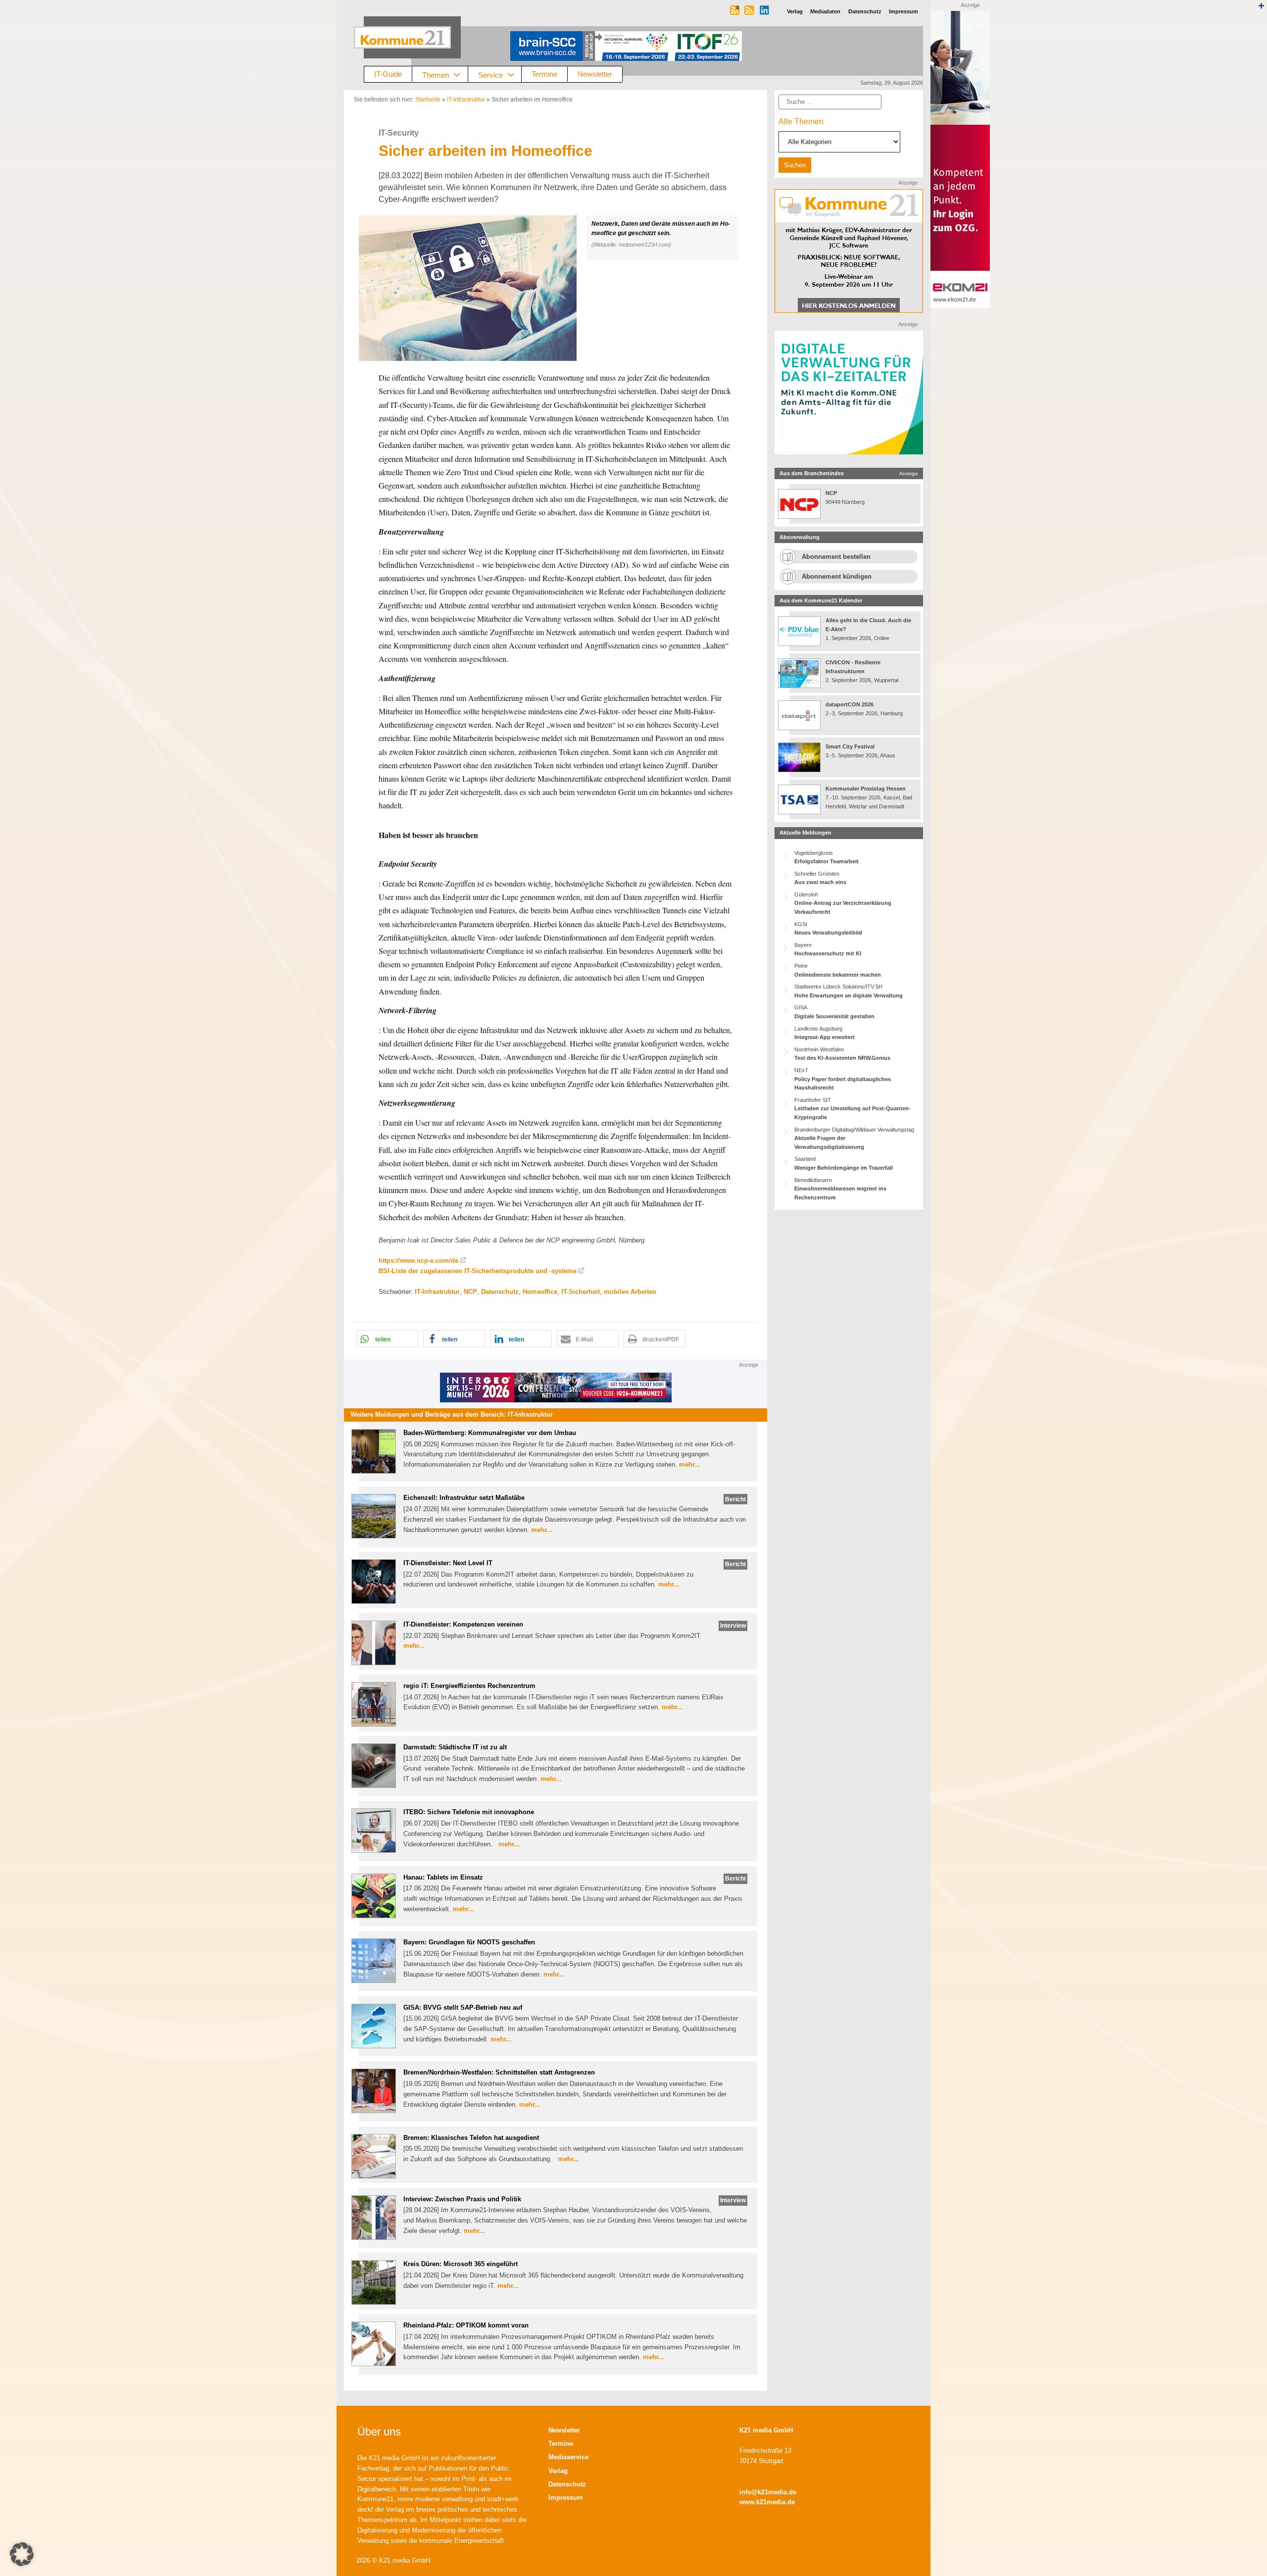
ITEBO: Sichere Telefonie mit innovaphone (469, 1812)
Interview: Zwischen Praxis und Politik (462, 2199)
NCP (470, 1292)
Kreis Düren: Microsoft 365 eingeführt (461, 2264)
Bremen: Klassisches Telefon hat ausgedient (471, 2138)
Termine (544, 74)
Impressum (566, 2498)
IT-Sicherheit (581, 1292)
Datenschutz (500, 1292)
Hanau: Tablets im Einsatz (443, 1877)
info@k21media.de (768, 2492)
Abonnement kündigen (837, 576)
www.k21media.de (767, 2502)
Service (490, 74)
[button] (556, 288)
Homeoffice (540, 1292)
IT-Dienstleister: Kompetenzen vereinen (463, 1624)
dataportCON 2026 (850, 704)
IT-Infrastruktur (466, 99)
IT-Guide (388, 74)
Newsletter (595, 74)
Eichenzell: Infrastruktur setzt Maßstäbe (464, 1498)
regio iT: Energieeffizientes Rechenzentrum (469, 1686)
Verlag (558, 2471)
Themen (436, 74)
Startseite (428, 99)
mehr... (690, 1464)
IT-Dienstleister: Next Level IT (448, 1563)
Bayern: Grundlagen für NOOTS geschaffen (469, 1942)
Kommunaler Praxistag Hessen (866, 789)
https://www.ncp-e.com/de (418, 1261)
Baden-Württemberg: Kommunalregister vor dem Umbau (490, 1433)
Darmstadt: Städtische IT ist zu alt (455, 1747)
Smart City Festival (851, 746)
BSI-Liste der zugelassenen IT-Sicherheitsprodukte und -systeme (478, 1271)
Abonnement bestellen (836, 557)
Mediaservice (568, 2457)
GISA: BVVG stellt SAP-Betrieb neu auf (463, 2007)
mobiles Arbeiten (630, 1292)
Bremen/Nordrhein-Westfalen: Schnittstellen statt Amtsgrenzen (499, 2072)
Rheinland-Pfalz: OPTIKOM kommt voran (466, 2325)
